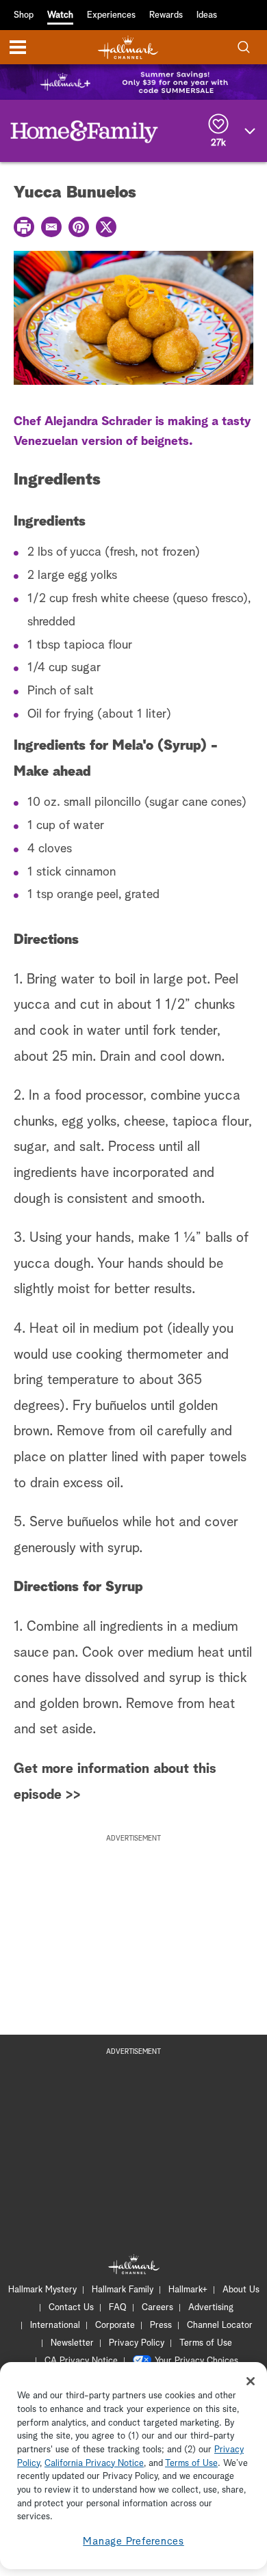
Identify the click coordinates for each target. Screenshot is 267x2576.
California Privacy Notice (94, 2464)
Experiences (111, 15)
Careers (157, 2308)
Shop (24, 15)
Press (161, 2326)
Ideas (207, 15)
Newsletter (72, 2343)
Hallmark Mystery (42, 2290)
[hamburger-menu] (18, 47)
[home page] (128, 48)
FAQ (118, 2308)
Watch (60, 15)
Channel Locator (220, 2326)
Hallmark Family (123, 2290)
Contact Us (71, 2308)
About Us (241, 2290)
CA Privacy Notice (81, 2361)
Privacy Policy (137, 2343)
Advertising (211, 2308)
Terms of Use (206, 2343)
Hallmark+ (188, 2290)
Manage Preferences (133, 2541)
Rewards (166, 15)
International (55, 2326)
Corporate (115, 2326)
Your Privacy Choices (196, 2361)
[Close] (251, 2381)
